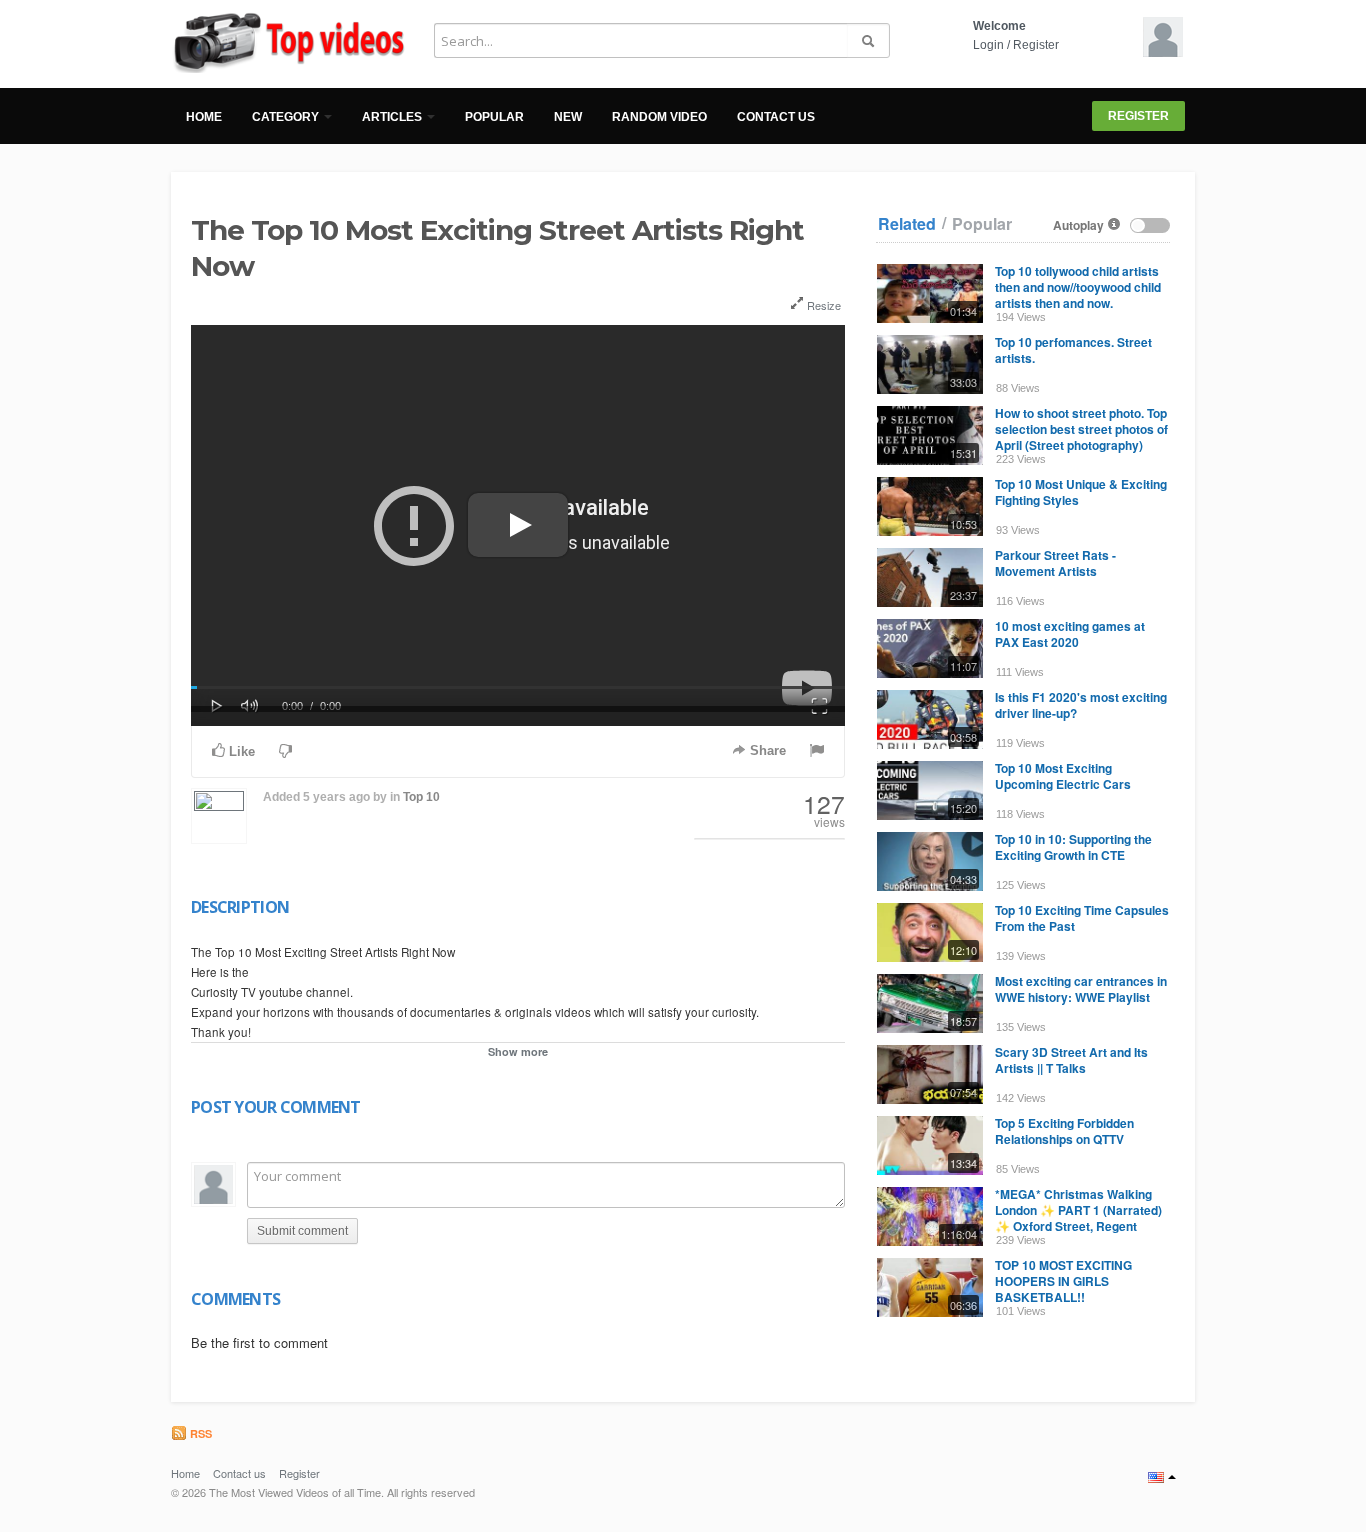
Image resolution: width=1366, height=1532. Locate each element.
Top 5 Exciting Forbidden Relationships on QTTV (1064, 1131)
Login (988, 45)
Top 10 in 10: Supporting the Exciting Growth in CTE (1073, 847)
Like (240, 751)
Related (907, 224)
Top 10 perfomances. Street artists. (1073, 350)
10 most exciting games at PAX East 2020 (1070, 634)
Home (204, 117)
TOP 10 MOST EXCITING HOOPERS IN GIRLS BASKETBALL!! (1063, 1281)
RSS (199, 1433)
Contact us (776, 117)
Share (766, 750)
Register (1036, 45)
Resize (822, 305)
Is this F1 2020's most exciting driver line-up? (1081, 705)
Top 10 (421, 797)
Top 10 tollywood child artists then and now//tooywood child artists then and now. (1078, 287)
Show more (518, 1051)
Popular (494, 117)
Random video (659, 117)
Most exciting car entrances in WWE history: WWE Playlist (1081, 989)
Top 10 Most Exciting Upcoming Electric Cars (1063, 776)
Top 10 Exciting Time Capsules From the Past (1082, 918)
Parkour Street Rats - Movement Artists (1055, 563)
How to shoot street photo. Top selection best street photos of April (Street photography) (1081, 429)
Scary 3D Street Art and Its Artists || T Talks (1071, 1060)
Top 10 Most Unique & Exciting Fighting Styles (1081, 492)
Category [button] (287, 117)
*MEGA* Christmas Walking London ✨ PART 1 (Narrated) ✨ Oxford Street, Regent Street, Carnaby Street (1078, 1218)
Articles (393, 117)
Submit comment (302, 1231)
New (568, 117)
